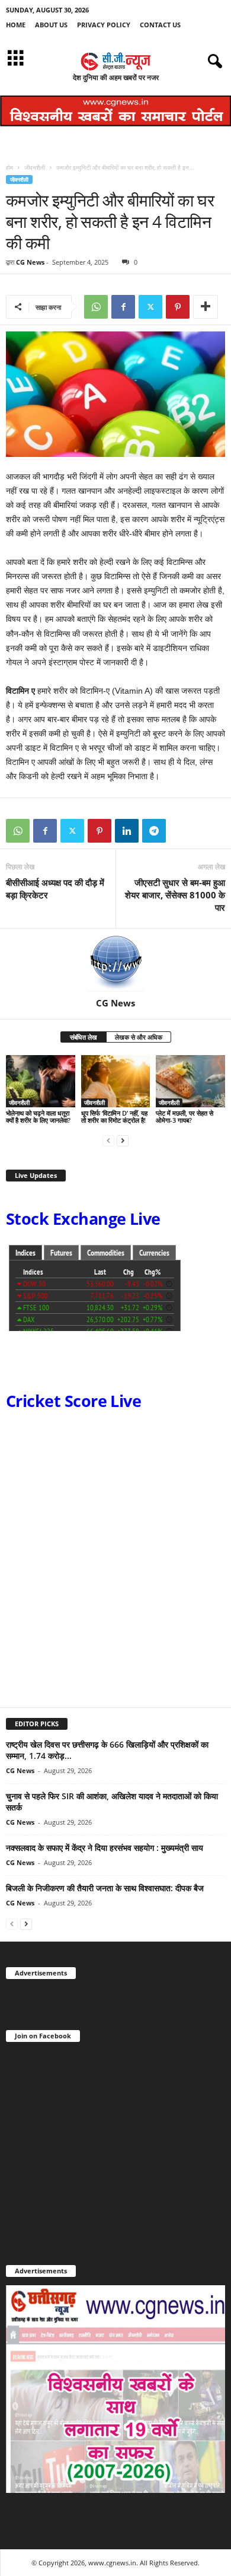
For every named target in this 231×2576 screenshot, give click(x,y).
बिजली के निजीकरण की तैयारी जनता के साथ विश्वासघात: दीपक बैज (105, 1888)
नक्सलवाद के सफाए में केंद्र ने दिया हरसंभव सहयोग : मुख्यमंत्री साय (105, 1848)
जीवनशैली (35, 167)
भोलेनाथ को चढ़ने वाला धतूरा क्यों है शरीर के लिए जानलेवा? (38, 1117)
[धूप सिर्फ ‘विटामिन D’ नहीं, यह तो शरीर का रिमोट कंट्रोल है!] (116, 1081)
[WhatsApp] (96, 307)
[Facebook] (123, 307)
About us (51, 25)
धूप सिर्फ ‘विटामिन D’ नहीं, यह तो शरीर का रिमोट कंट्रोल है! (114, 1117)
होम (9, 167)
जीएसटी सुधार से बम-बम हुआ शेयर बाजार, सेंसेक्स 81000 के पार (175, 895)
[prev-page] (108, 1140)
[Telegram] (154, 831)
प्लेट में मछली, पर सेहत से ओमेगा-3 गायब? (185, 1117)
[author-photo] (115, 963)
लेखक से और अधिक (139, 1037)
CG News (30, 262)
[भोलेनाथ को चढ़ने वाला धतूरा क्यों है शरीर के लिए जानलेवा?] (41, 1081)
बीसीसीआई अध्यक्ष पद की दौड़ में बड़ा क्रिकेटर (55, 889)
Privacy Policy (104, 25)
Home (16, 25)
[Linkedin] (127, 831)
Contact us (160, 25)
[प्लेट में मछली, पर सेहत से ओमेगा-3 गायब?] (190, 1081)
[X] (150, 307)
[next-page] (123, 1140)
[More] (206, 307)
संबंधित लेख (84, 1037)
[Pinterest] (178, 307)
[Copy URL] (181, 831)
